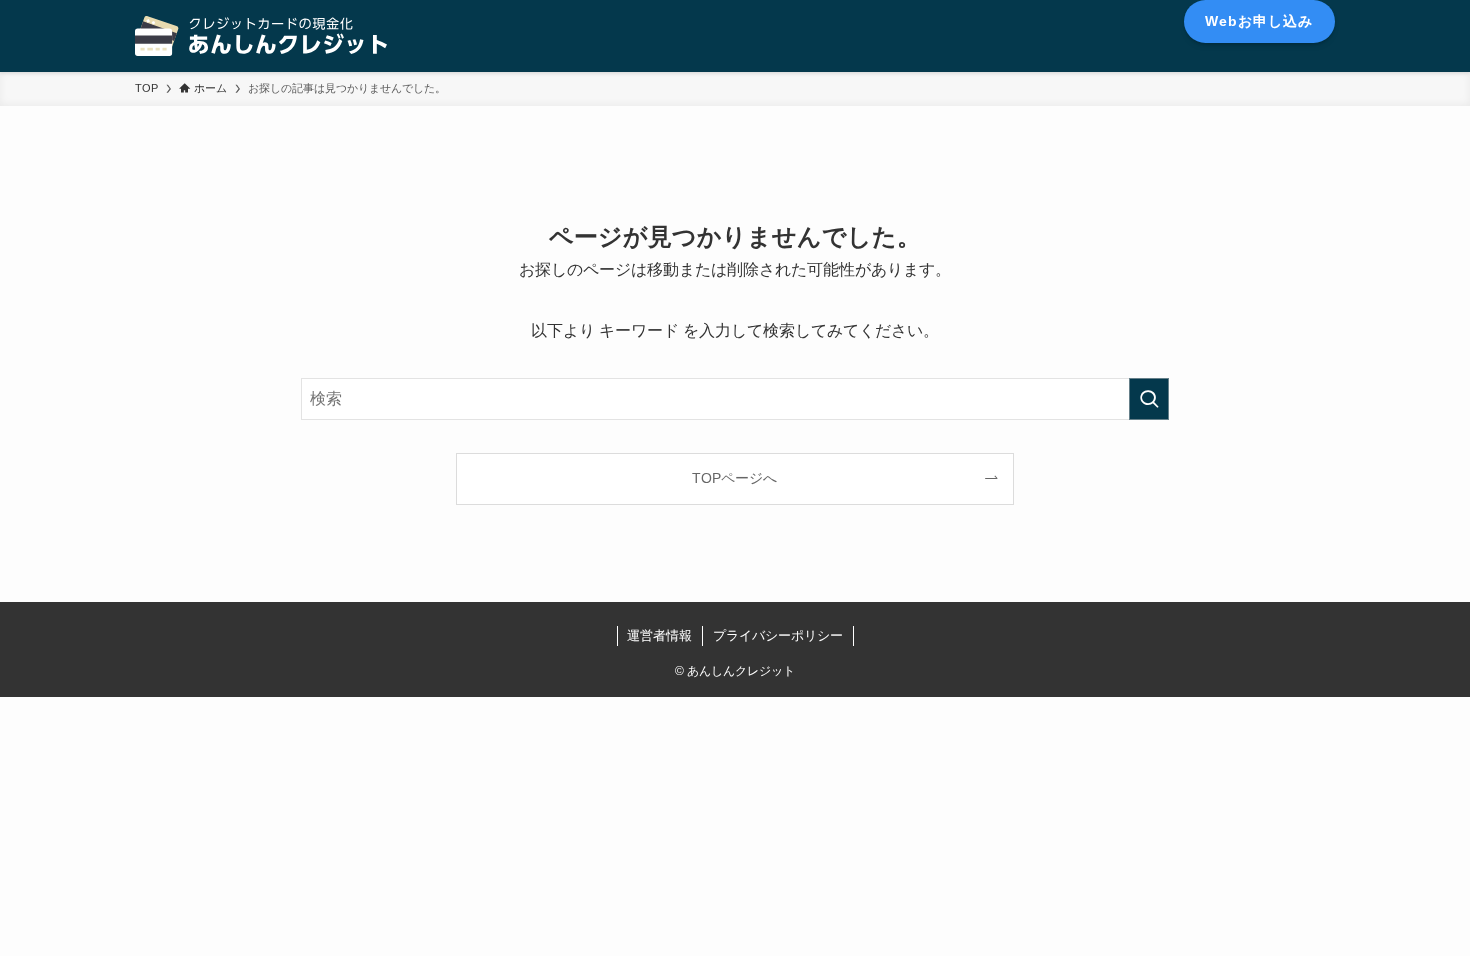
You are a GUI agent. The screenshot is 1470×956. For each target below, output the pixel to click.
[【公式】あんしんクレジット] (261, 36)
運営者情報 (659, 635)
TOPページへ (734, 478)
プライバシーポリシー (778, 635)
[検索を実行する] (1149, 399)
